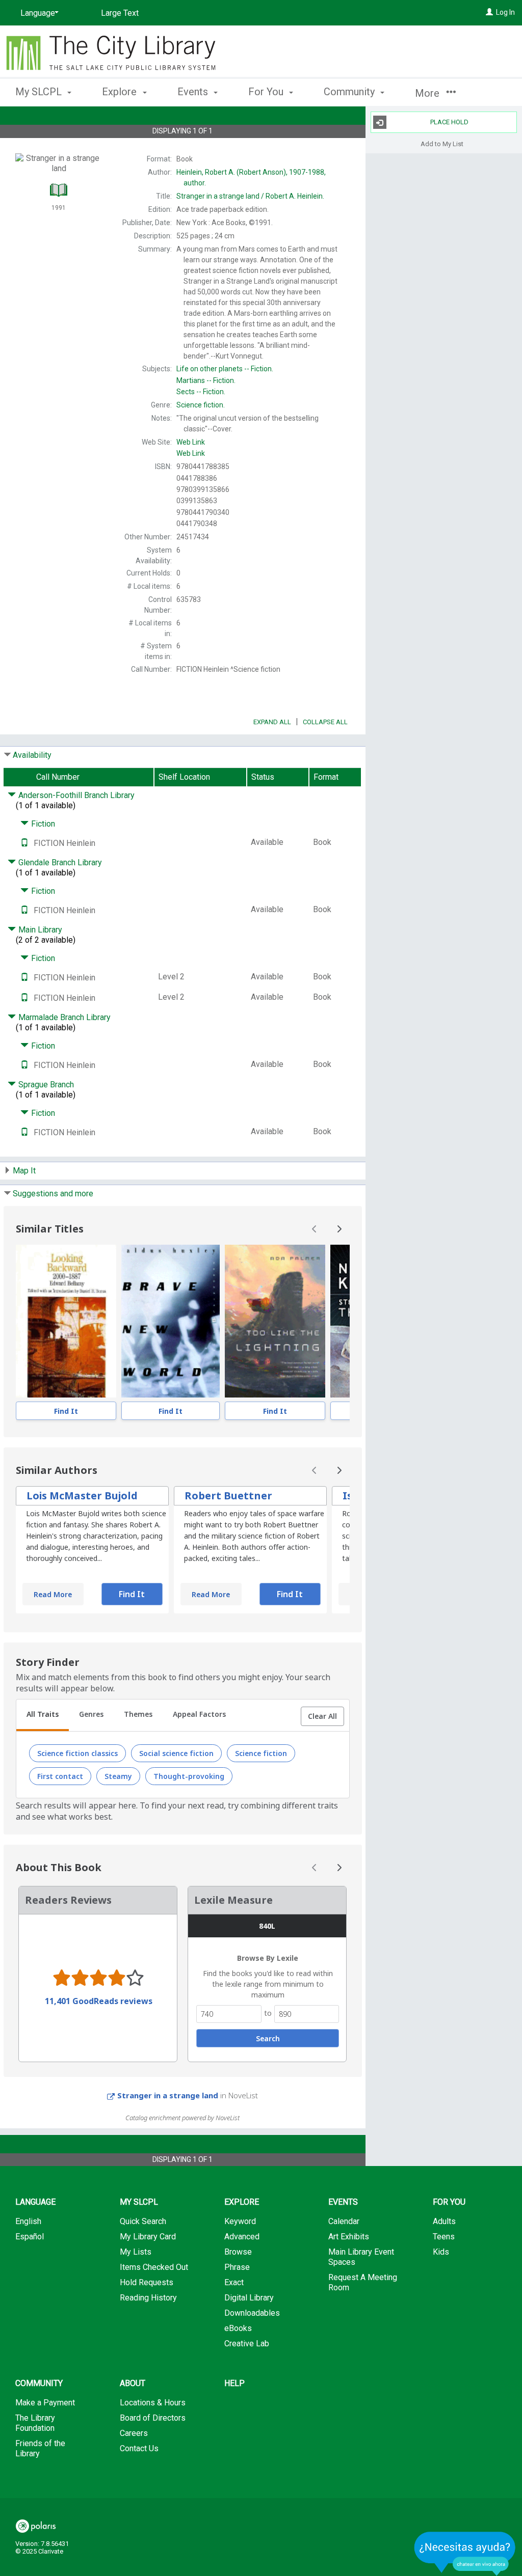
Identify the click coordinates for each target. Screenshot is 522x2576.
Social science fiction (176, 1753)
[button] (322, 1716)
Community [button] (350, 92)
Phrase (237, 2267)
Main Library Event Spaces (361, 2257)
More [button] (428, 93)
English (28, 2221)
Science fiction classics (77, 1753)
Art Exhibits (349, 2237)
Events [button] (194, 92)
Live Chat (465, 2553)
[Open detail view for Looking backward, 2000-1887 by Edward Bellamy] (66, 1321)
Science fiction (261, 1753)
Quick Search (143, 2221)
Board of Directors (153, 2418)
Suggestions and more (53, 1194)
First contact (60, 1776)
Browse (238, 2252)
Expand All (272, 722)
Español (30, 2237)
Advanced (242, 2237)
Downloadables (252, 2313)
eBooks (238, 2328)
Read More (53, 1594)
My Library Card (148, 2237)
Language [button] (35, 2202)
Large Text (120, 13)
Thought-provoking (189, 1776)
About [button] (133, 2383)
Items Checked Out (154, 2267)
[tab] (43, 1715)
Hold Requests (147, 2282)
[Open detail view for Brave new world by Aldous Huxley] (171, 1321)
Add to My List (442, 143)
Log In (505, 12)
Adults (444, 2221)
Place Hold (449, 122)
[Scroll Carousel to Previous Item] (315, 1229)
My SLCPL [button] (40, 92)
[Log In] (489, 12)
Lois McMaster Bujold (82, 1496)
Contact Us (139, 2448)
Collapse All (325, 722)
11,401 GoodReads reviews (99, 2001)
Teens (444, 2237)
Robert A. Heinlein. (250, 196)
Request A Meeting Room (363, 2282)
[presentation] (66, 1321)
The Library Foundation (35, 2423)
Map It (24, 1171)
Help (234, 2383)
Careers (134, 2433)
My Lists (136, 2252)
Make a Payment (45, 2403)
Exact (234, 2282)
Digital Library (249, 2298)
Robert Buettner (228, 1496)
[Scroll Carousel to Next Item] (339, 1229)
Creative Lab (247, 2344)
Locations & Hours (153, 2403)
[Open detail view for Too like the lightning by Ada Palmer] (275, 1321)
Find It (66, 1411)
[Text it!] (24, 843)
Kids (441, 2252)
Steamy (118, 1776)
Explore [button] (121, 92)
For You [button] (267, 92)
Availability (32, 755)
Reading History (148, 2298)
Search (268, 2038)
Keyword (240, 2221)
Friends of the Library (40, 2448)
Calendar (344, 2221)
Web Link (191, 442)
